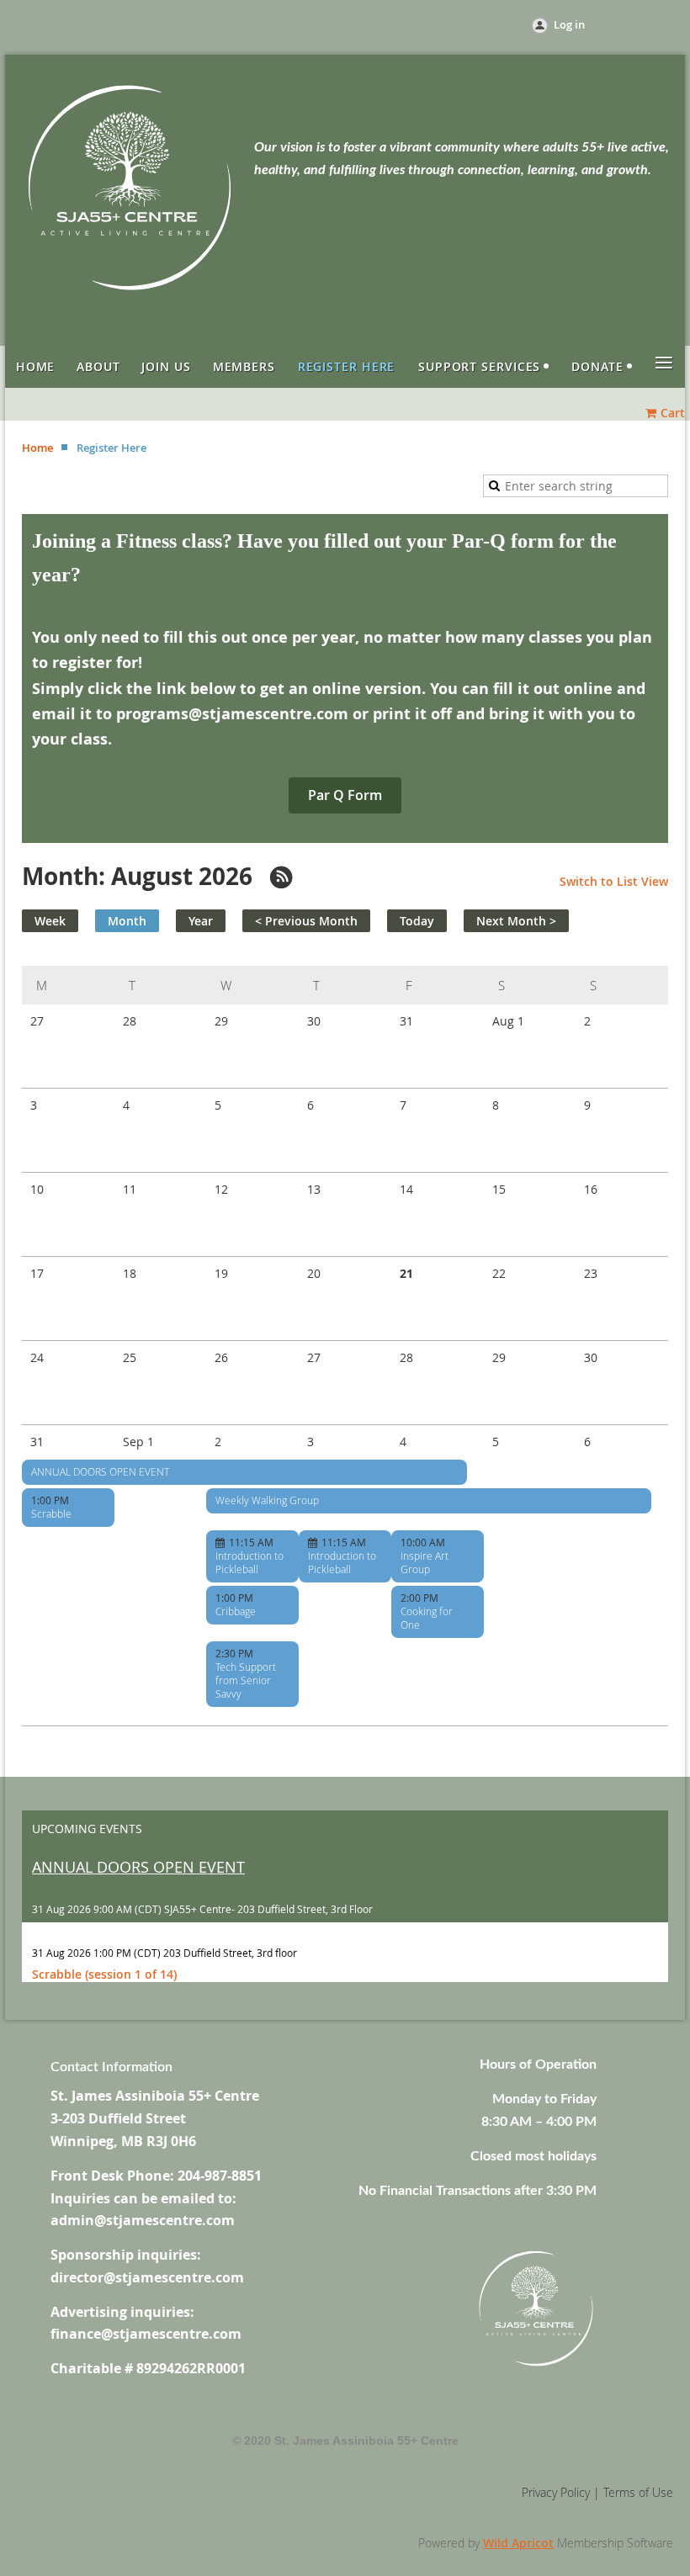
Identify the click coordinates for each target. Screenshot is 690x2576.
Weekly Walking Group (267, 1500)
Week (50, 921)
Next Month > (516, 921)
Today (417, 921)
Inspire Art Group (425, 1562)
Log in (569, 24)
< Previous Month (306, 921)
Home (37, 448)
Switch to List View (614, 881)
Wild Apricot (518, 2543)
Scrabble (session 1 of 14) (104, 1974)
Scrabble (51, 1513)
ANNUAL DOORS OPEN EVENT (100, 1471)
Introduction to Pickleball (249, 1562)
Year (201, 921)
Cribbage (236, 1611)
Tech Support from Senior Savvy (246, 1680)
